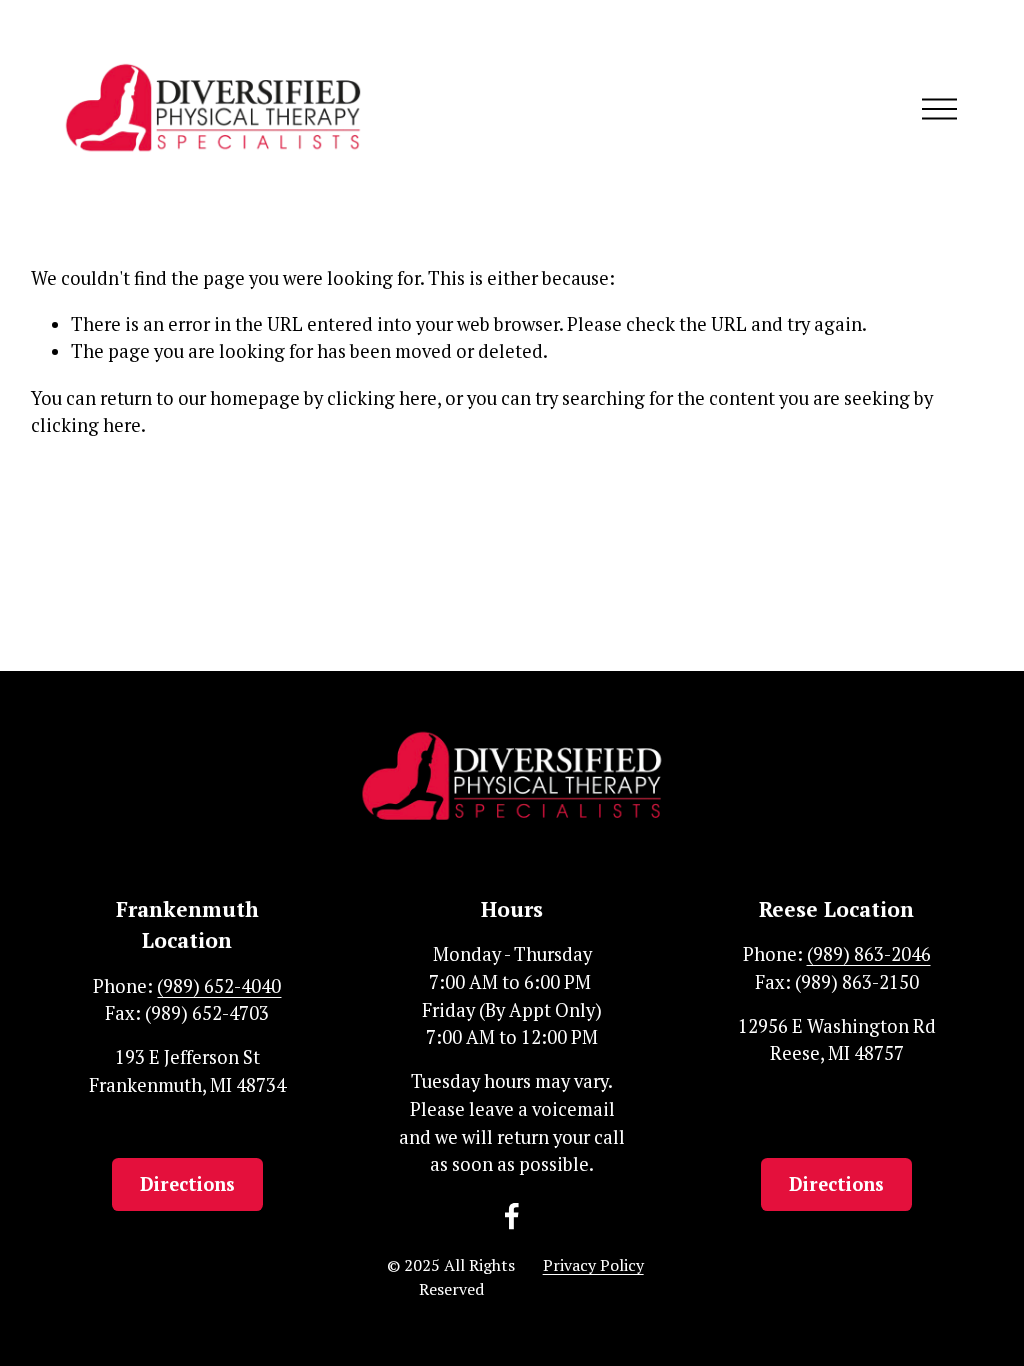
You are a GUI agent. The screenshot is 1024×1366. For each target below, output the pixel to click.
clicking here (382, 398)
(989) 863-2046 (869, 954)
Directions (187, 1184)
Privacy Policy (593, 1265)
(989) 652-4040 (219, 986)
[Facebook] (512, 1216)
